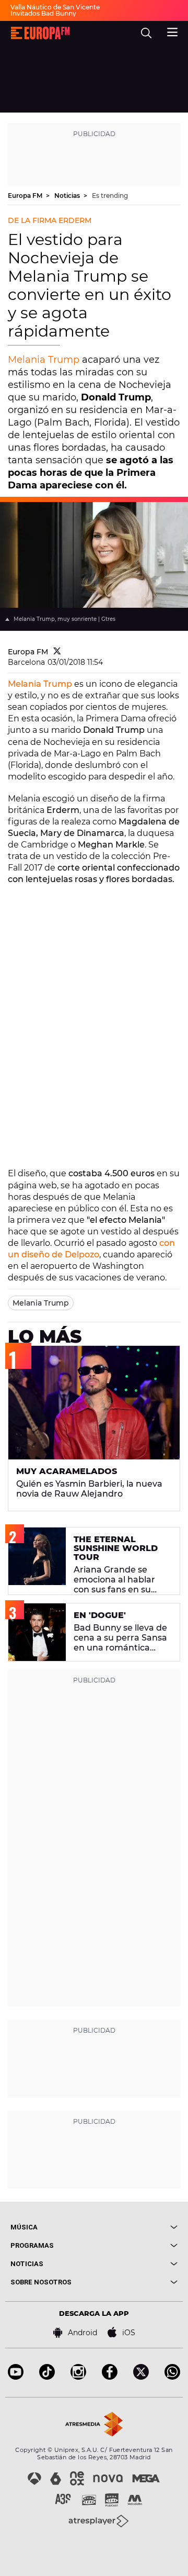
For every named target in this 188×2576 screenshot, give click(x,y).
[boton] (136, 2227)
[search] (146, 33)
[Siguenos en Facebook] (110, 2377)
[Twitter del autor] (57, 652)
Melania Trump (44, 360)
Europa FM (26, 196)
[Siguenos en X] (141, 2377)
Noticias (68, 196)
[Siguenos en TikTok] (47, 2377)
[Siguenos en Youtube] (16, 2377)
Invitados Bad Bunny (43, 13)
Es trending (110, 196)
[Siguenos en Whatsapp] (172, 2377)
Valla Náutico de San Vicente (55, 7)
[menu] (172, 31)
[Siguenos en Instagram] (78, 2377)
